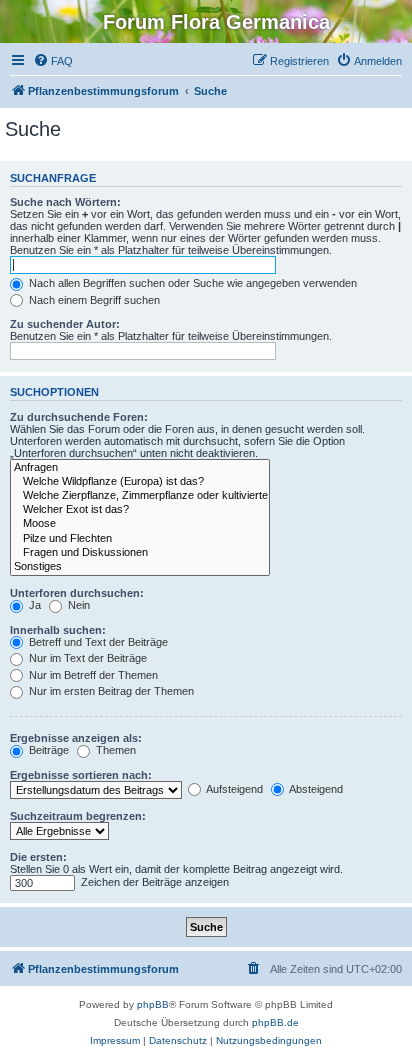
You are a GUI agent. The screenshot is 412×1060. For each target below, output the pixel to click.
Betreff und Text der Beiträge (97, 642)
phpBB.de (275, 1022)
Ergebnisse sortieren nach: (81, 775)
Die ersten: (38, 857)
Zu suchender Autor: (65, 324)
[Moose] (140, 524)
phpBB (153, 1004)
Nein (77, 605)
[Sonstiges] (140, 567)
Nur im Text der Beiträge (86, 658)
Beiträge (47, 750)
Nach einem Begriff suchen (93, 300)
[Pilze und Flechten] (140, 539)
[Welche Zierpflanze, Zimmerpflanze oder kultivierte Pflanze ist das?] (140, 496)
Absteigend (315, 789)
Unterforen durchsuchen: (77, 593)
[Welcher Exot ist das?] (140, 510)
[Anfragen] (140, 468)
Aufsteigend (233, 789)
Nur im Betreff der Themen (92, 675)
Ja (33, 605)
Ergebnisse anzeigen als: (76, 738)
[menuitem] (53, 61)
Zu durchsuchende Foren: (79, 417)
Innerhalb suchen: (58, 630)
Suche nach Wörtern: (65, 202)
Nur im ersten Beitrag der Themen (110, 691)
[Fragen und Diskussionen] (140, 553)
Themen (114, 750)
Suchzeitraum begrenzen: (78, 816)
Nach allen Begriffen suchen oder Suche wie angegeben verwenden (191, 283)
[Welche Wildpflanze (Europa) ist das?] (140, 482)
